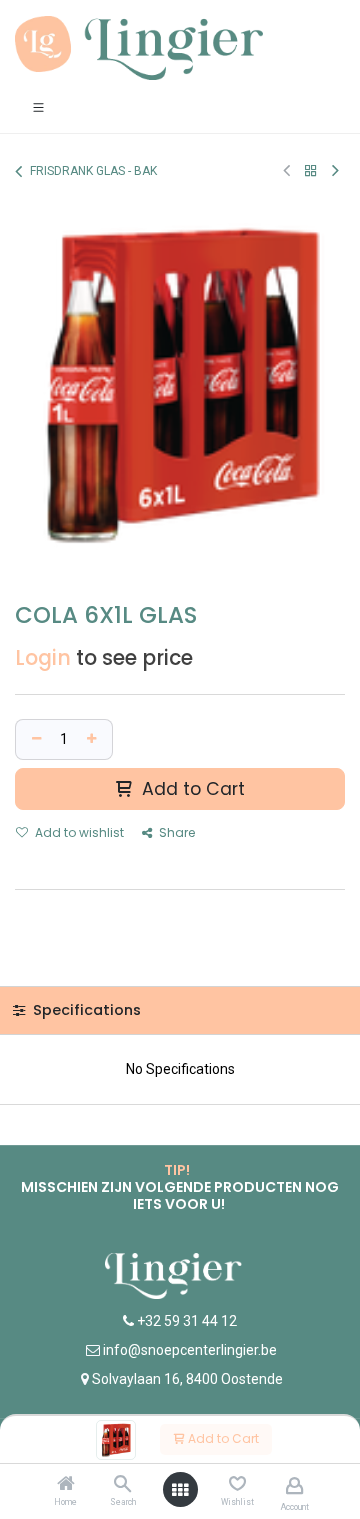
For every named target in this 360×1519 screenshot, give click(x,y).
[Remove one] (34, 739)
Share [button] (175, 832)
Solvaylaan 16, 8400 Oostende (187, 1379)
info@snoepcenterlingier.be (190, 1350)
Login (43, 658)
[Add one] (94, 739)
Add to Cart (222, 1438)
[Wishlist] (237, 1484)
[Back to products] (311, 170)
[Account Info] (294, 1485)
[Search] (122, 1485)
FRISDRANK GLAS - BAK (93, 171)
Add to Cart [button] (191, 789)
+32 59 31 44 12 (185, 1321)
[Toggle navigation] (38, 106)
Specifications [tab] (85, 1010)
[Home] (66, 1485)
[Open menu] (180, 1490)
